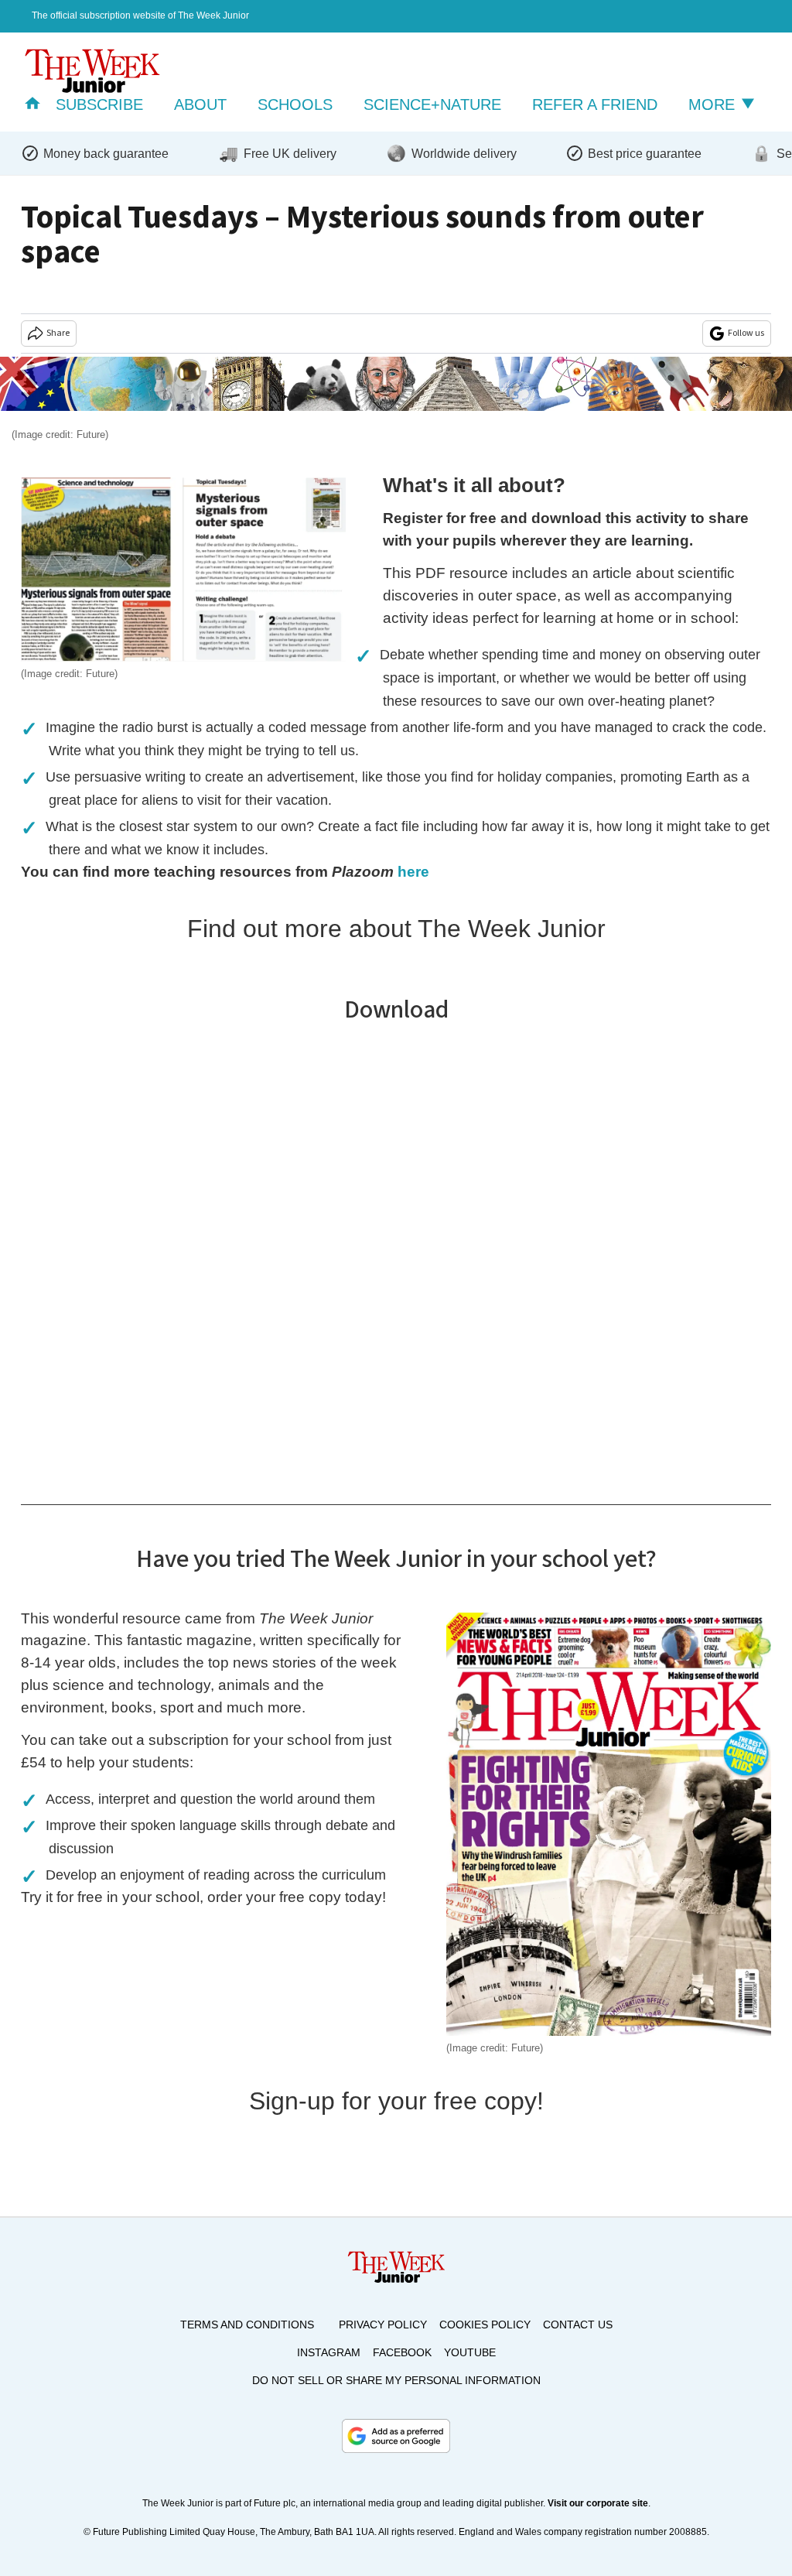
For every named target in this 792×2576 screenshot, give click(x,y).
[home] (32, 104)
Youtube (470, 2352)
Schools (295, 104)
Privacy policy (383, 2325)
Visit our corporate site (598, 2503)
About (200, 104)
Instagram (329, 2352)
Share (58, 333)
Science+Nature (432, 104)
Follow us (746, 333)
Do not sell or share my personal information (396, 2380)
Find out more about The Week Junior (396, 929)
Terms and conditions (247, 2325)
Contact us (578, 2325)
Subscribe (99, 104)
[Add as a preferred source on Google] (396, 2436)
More (714, 104)
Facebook (402, 2352)
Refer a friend (595, 104)
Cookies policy (485, 2325)
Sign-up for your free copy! (396, 2101)
